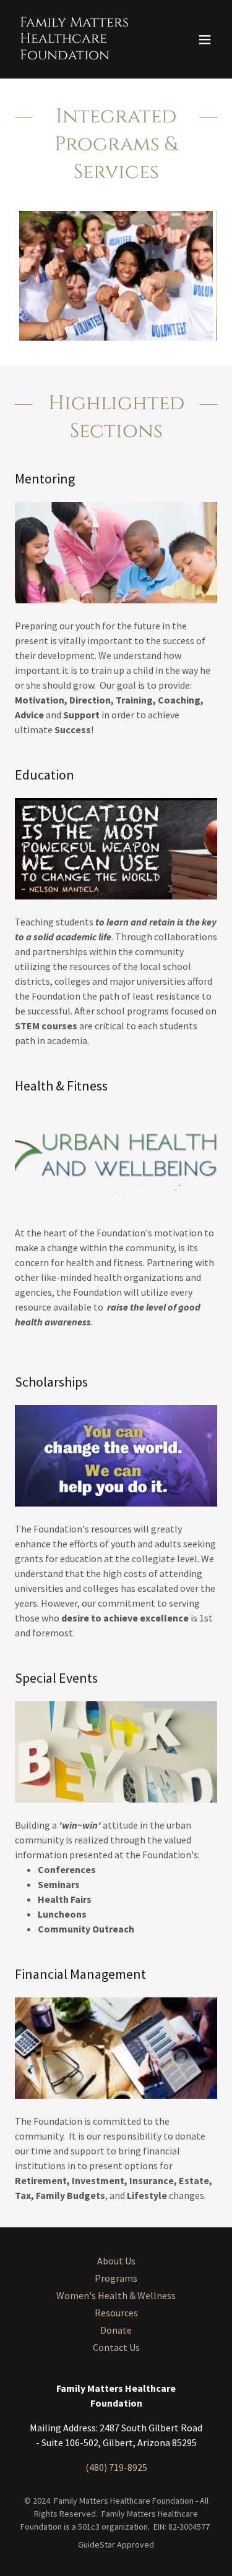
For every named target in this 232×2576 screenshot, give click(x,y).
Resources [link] (116, 2313)
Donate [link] (116, 2330)
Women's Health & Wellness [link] (116, 2295)
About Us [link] (116, 2261)
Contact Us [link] (116, 2347)
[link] (86, 56)
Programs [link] (116, 2278)
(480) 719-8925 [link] (116, 2467)
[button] (205, 40)
